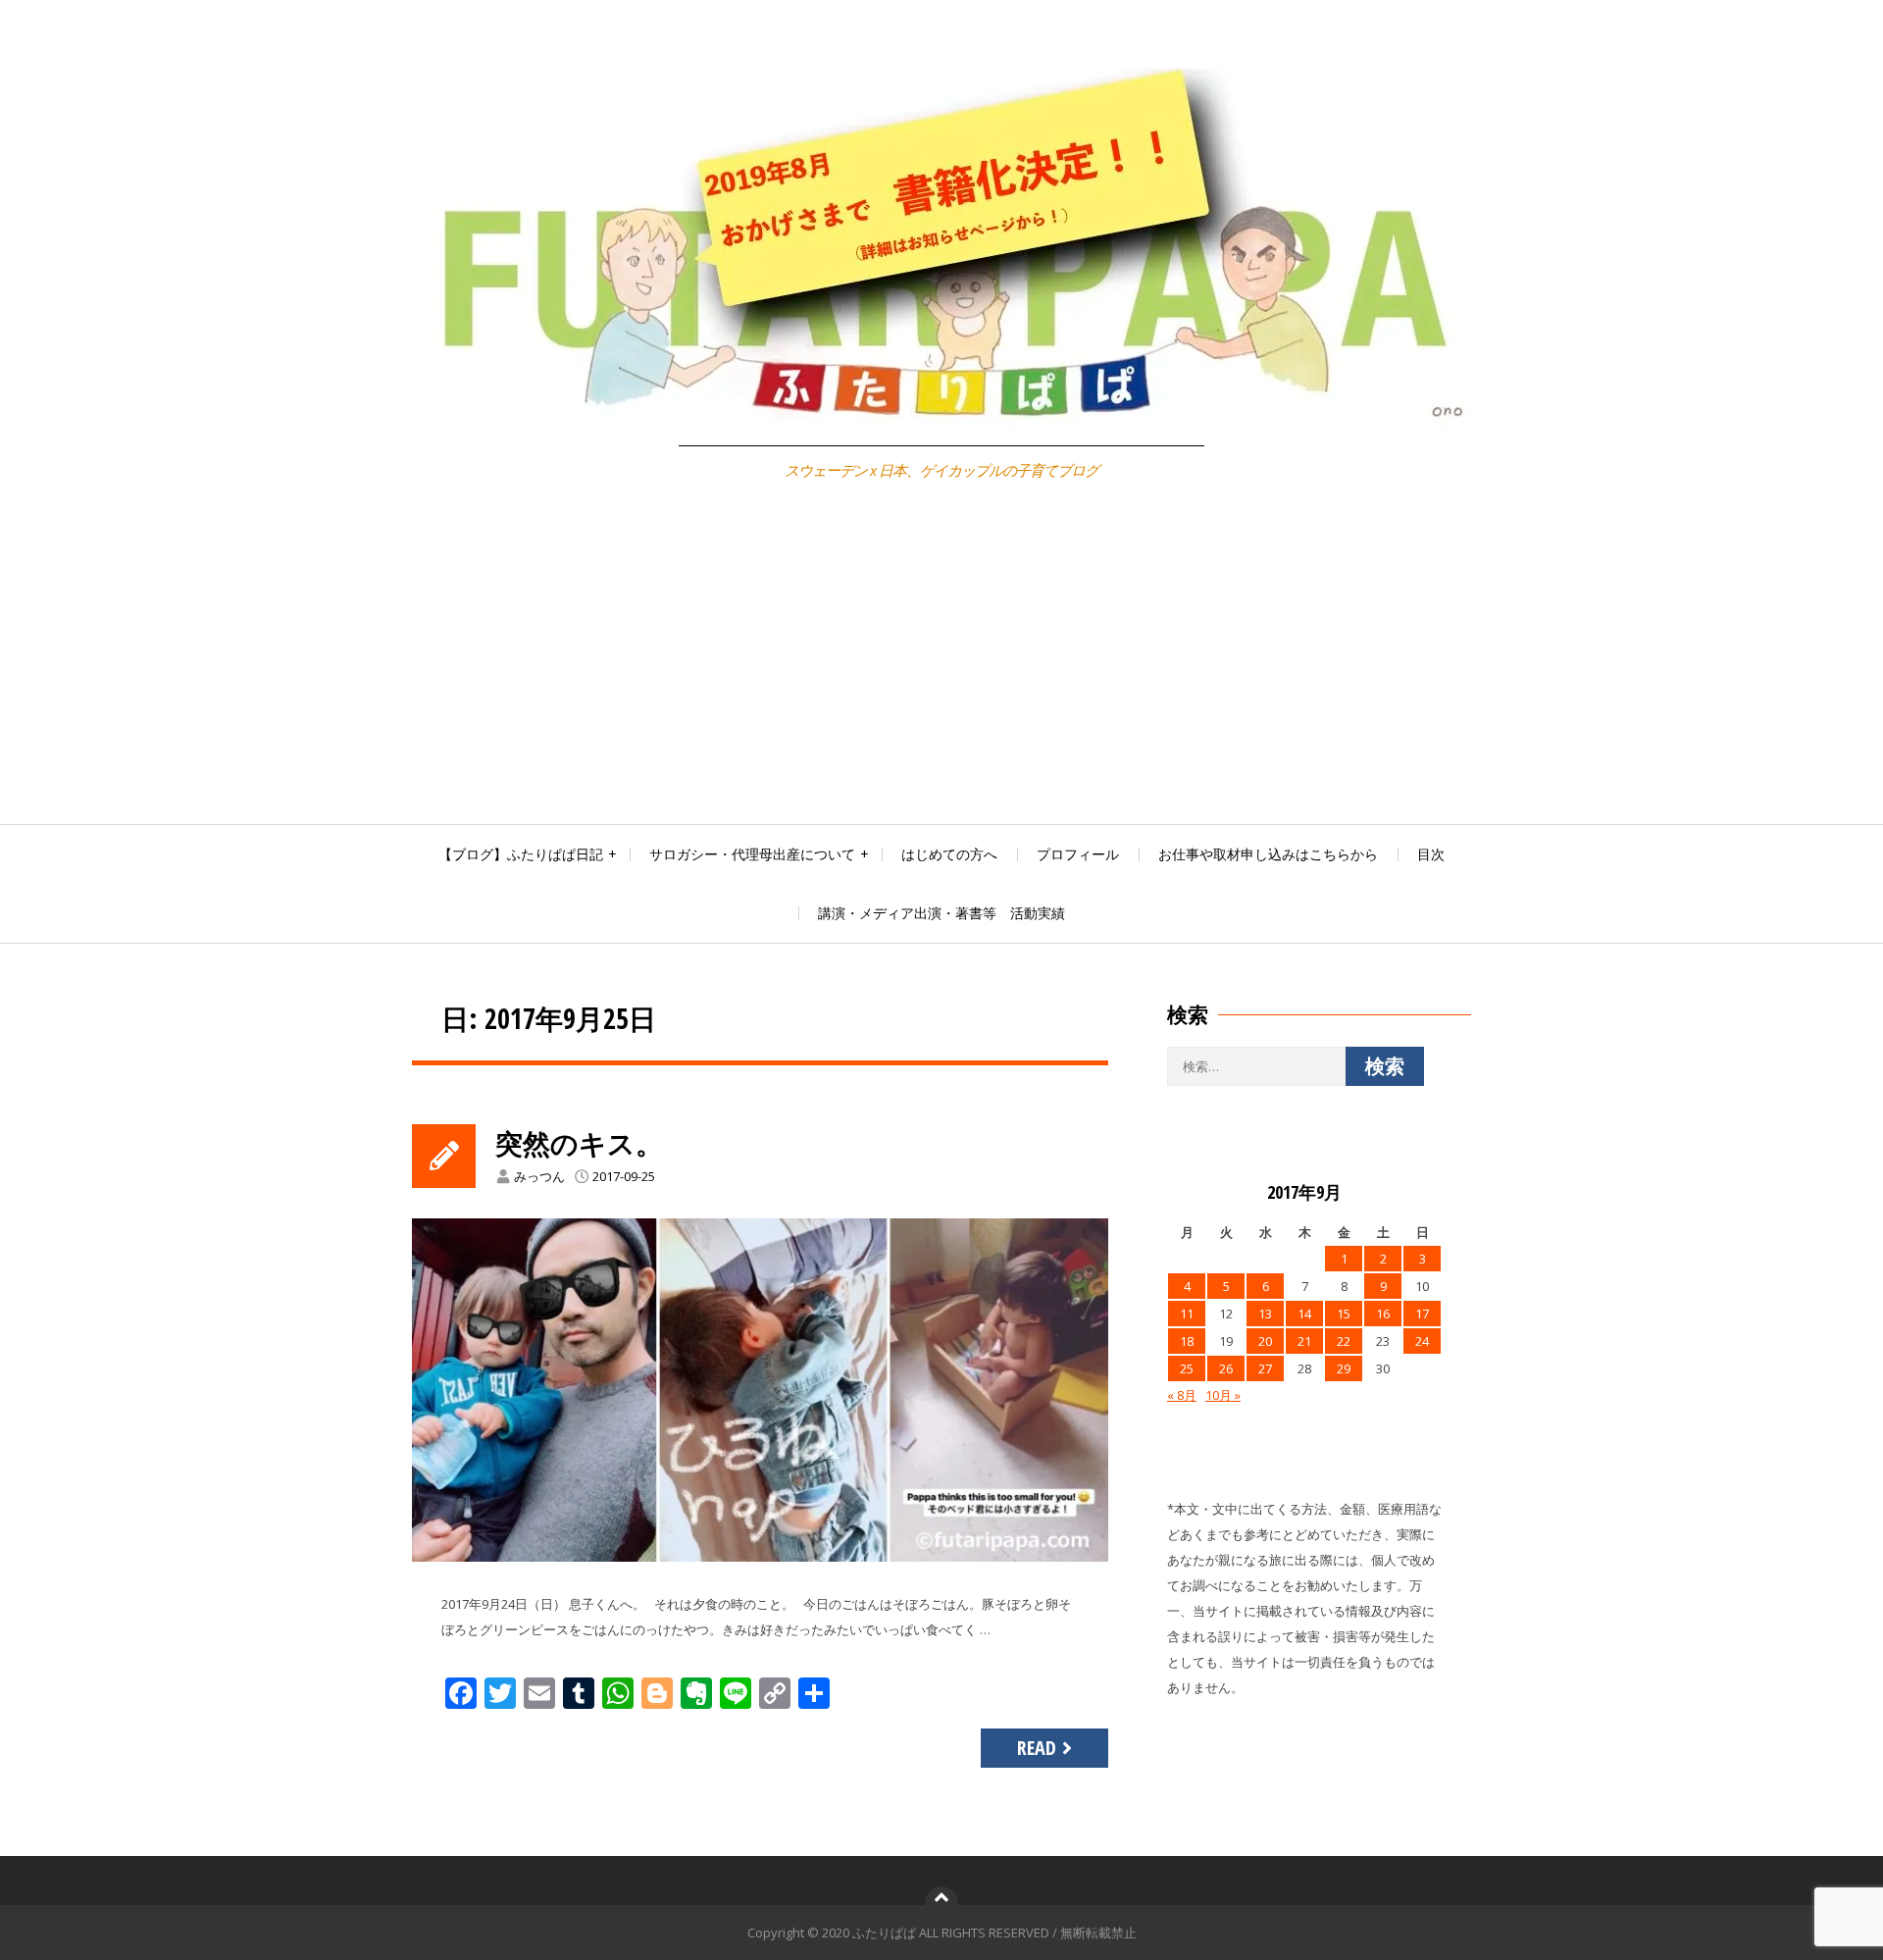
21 (1304, 1341)
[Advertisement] (941, 677)
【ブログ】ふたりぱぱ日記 (521, 854)
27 (1265, 1368)
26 (1226, 1368)
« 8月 (1182, 1395)
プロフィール (1078, 854)
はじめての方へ (949, 854)
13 (1265, 1314)
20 (1265, 1341)
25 (1187, 1368)
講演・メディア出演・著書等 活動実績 (941, 913)
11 (1187, 1314)
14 (1304, 1314)
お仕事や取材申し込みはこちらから (1268, 854)
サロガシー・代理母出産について (752, 854)
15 (1344, 1314)
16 (1383, 1314)
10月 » (1223, 1395)
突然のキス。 (579, 1143)
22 (1344, 1341)
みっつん (539, 1176)
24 (1422, 1341)
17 (1422, 1314)
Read (1037, 1748)
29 (1344, 1368)
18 (1187, 1341)
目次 (1431, 854)
